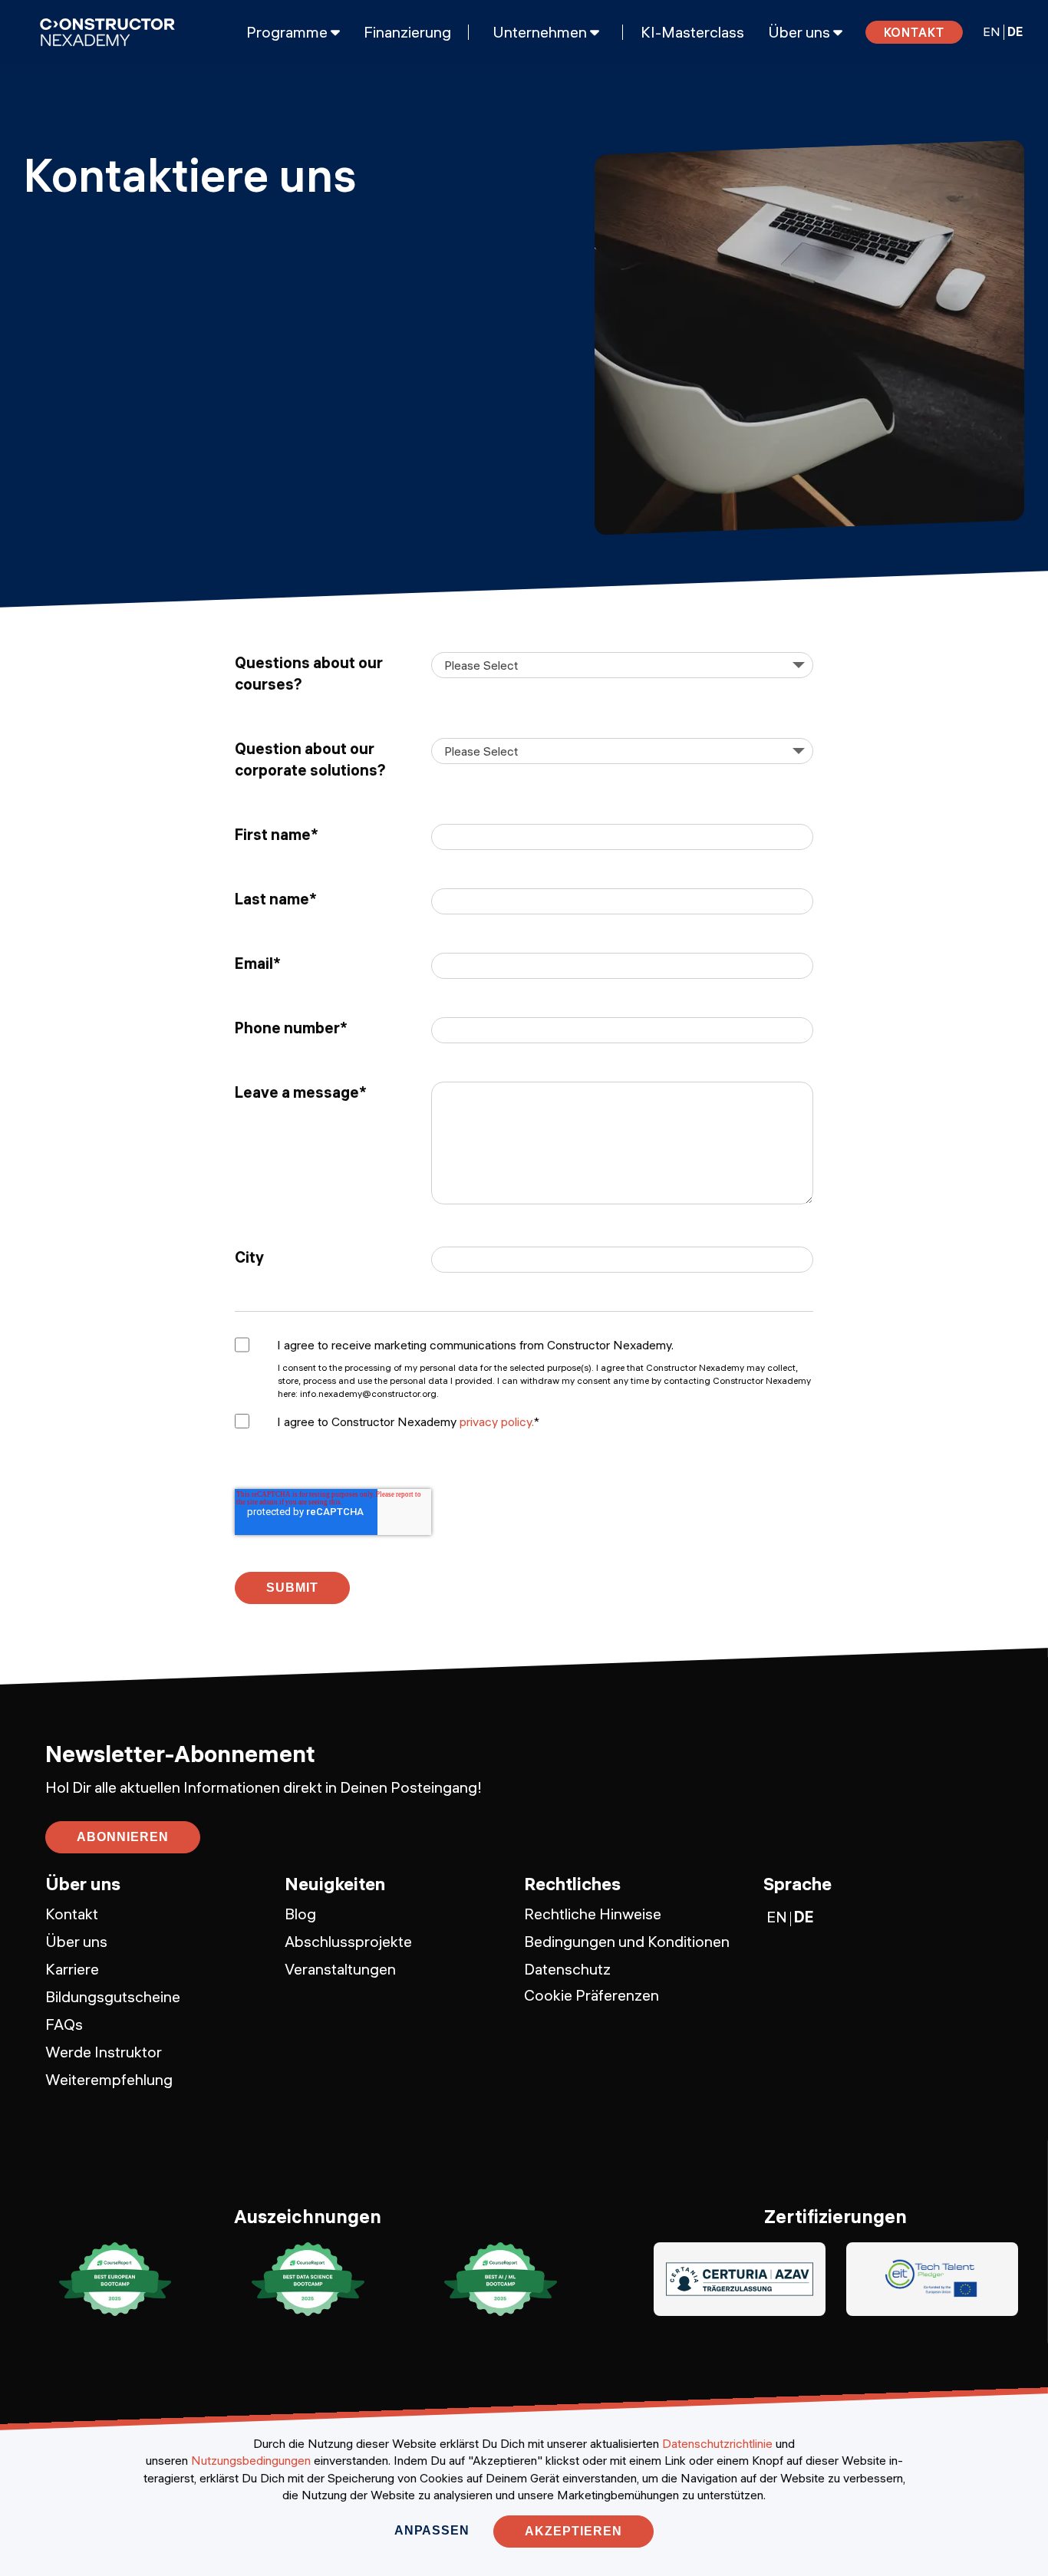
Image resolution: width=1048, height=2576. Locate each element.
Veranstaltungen (340, 1969)
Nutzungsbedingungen (251, 2460)
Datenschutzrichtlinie (717, 2443)
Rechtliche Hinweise (593, 1914)
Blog (300, 1914)
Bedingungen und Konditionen (627, 1941)
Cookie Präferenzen (592, 1995)
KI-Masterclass (692, 32)
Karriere (72, 1969)
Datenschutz (567, 1969)
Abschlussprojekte (348, 1941)
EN (992, 31)
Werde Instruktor (104, 2052)
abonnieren (123, 1837)
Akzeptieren (573, 2531)
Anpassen (432, 2530)
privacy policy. (497, 1421)
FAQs (64, 2024)
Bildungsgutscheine (113, 1996)
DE (1015, 31)
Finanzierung (407, 32)
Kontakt (915, 32)
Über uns (76, 1941)
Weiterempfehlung (109, 2079)
